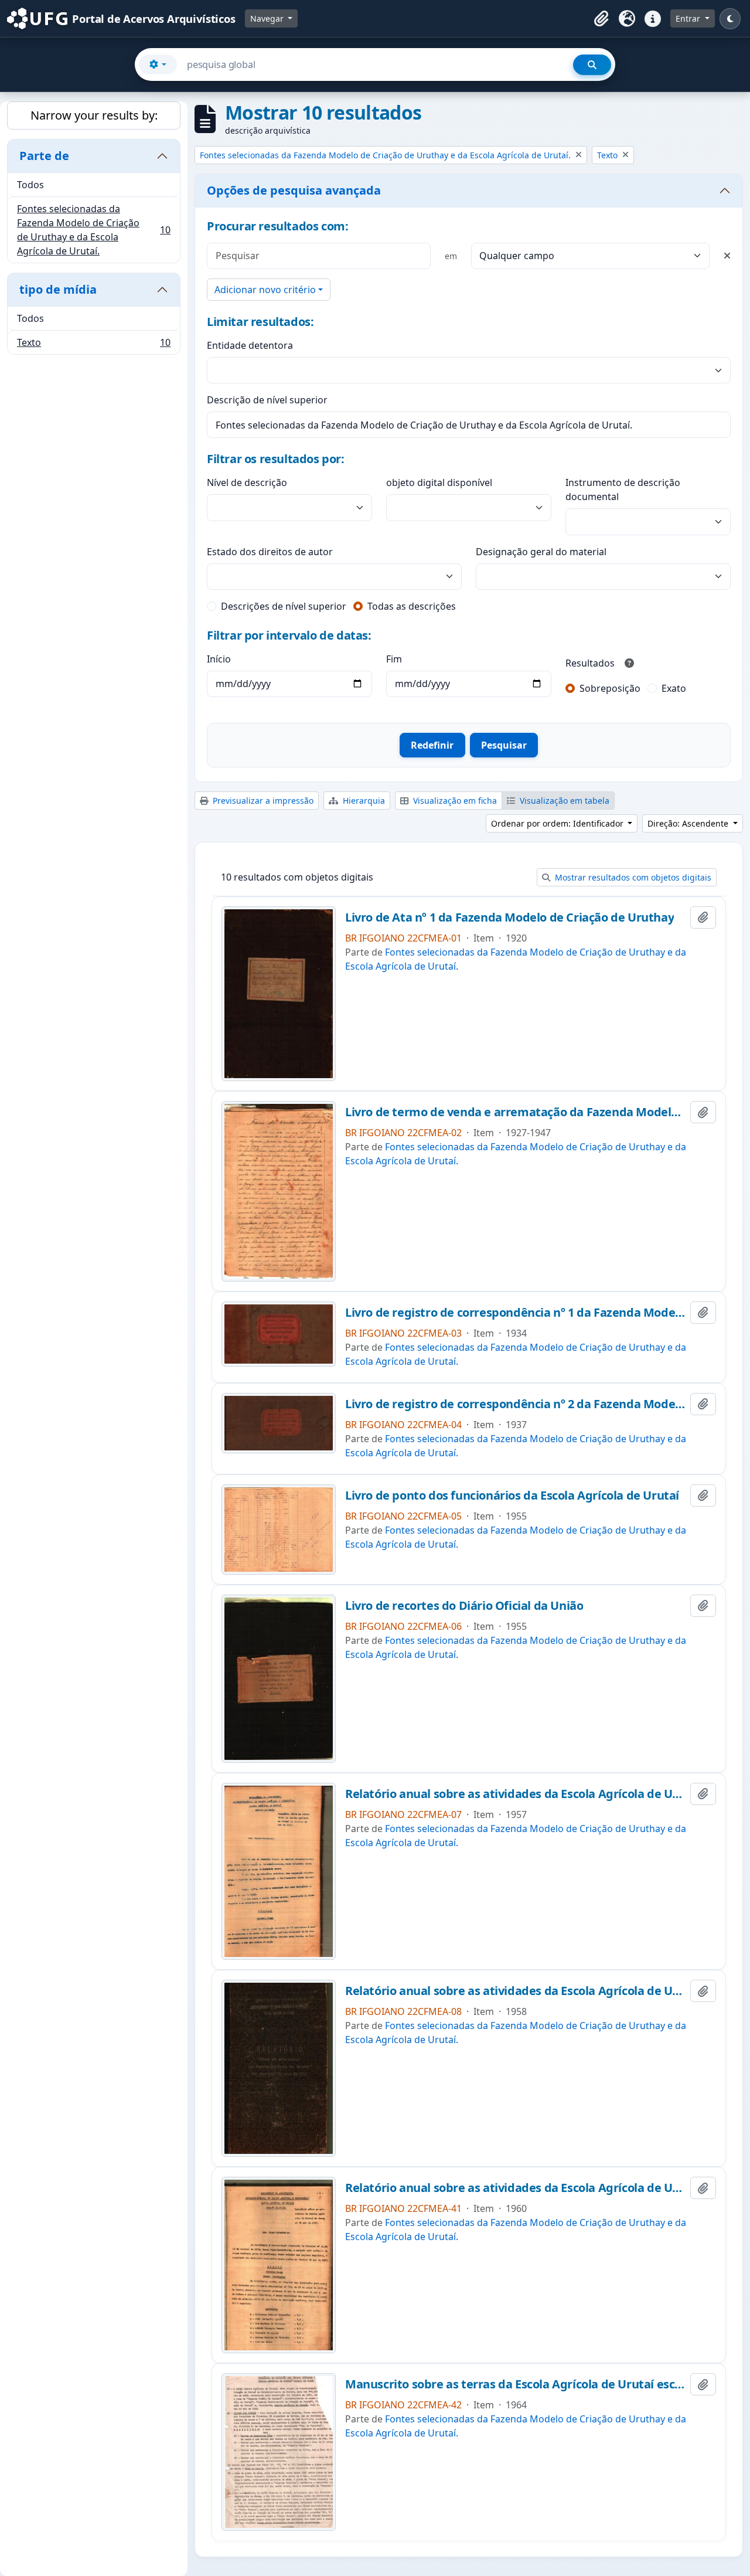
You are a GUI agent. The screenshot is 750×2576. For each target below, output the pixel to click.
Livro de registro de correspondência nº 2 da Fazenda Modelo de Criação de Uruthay (515, 1404)
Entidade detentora (250, 345)
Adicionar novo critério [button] (265, 290)
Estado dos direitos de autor (270, 552)
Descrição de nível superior (267, 400)
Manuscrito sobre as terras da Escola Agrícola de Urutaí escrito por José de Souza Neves (515, 2384)
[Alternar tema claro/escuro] (730, 19)
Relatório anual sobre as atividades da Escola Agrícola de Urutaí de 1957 (515, 1794)
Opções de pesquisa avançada (294, 190)
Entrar (689, 18)
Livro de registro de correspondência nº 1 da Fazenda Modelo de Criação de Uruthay (515, 1313)
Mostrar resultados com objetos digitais (632, 877)
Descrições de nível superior (284, 606)
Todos (30, 185)
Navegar (268, 18)
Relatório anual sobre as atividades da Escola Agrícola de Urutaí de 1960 (515, 2188)
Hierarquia (363, 801)
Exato (674, 688)
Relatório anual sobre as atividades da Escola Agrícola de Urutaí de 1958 (515, 1991)
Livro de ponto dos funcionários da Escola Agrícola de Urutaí (512, 1496)
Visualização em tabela (563, 801)
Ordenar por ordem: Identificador (558, 823)
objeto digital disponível (439, 482)
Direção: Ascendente (689, 823)
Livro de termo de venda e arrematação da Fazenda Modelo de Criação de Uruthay (515, 1112)
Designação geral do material (541, 552)
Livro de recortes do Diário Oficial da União (464, 1606)
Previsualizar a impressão (262, 801)
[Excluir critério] (727, 256)
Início (219, 659)
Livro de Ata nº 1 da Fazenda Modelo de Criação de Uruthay (509, 917)
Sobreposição (610, 688)
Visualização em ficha (454, 801)
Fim (394, 659)
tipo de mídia (58, 289)
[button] (601, 19)
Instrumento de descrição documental (623, 490)
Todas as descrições (412, 606)
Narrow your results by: (94, 115)
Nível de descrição (247, 482)
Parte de (44, 156)
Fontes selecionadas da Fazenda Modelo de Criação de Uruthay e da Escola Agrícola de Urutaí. (93, 230)
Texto (93, 345)
